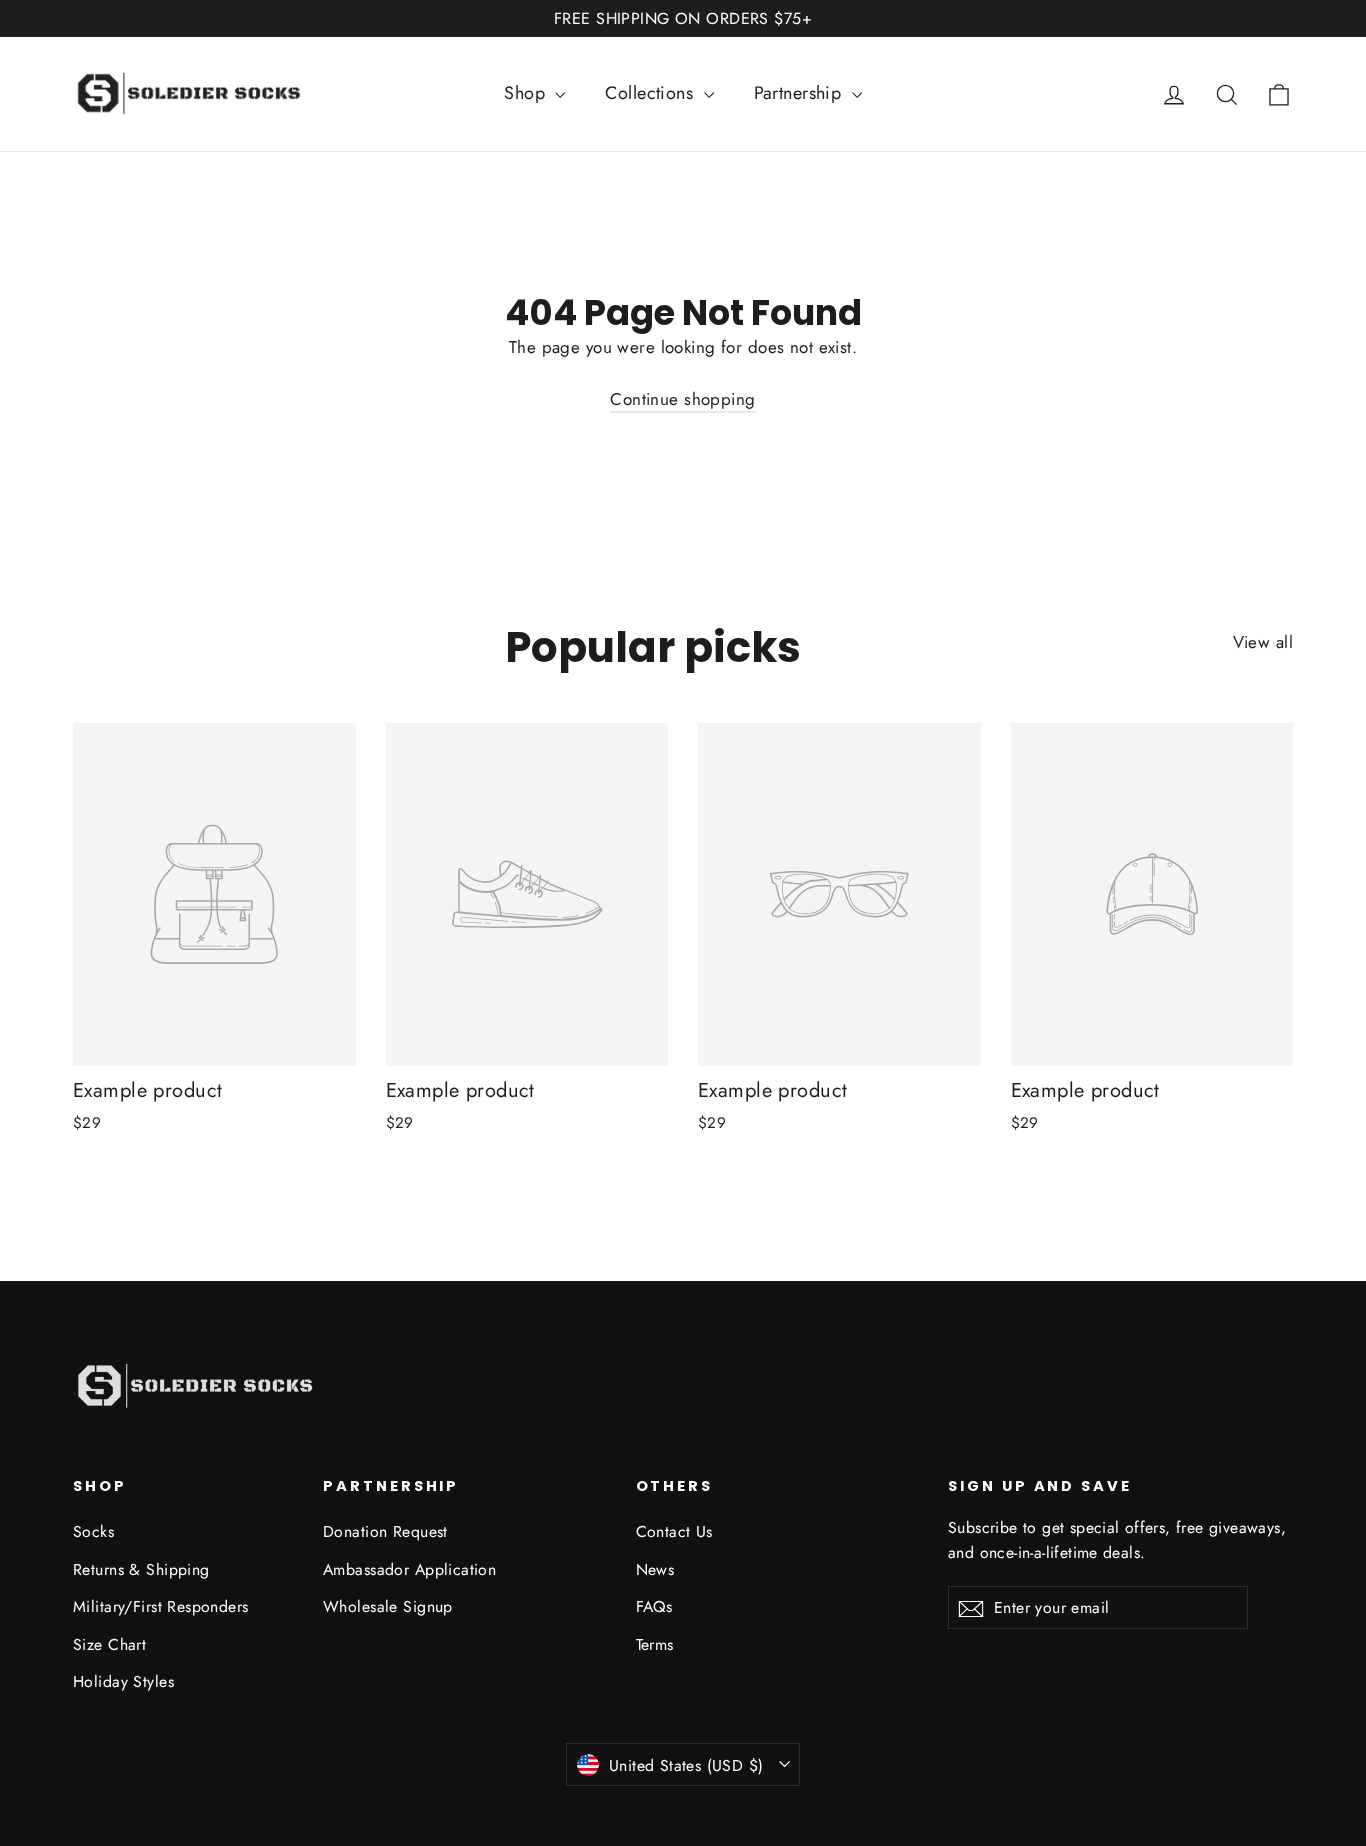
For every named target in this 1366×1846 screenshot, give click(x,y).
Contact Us (674, 1531)
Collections (651, 93)
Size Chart (109, 1644)
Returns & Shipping (141, 1569)
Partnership (800, 93)
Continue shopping (682, 399)
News (655, 1569)
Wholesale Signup (388, 1606)
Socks (93, 1531)
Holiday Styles (123, 1681)
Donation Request (385, 1531)
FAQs (654, 1606)
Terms (655, 1644)
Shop (527, 93)
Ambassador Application (409, 1569)
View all (1263, 642)
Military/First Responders (161, 1606)
